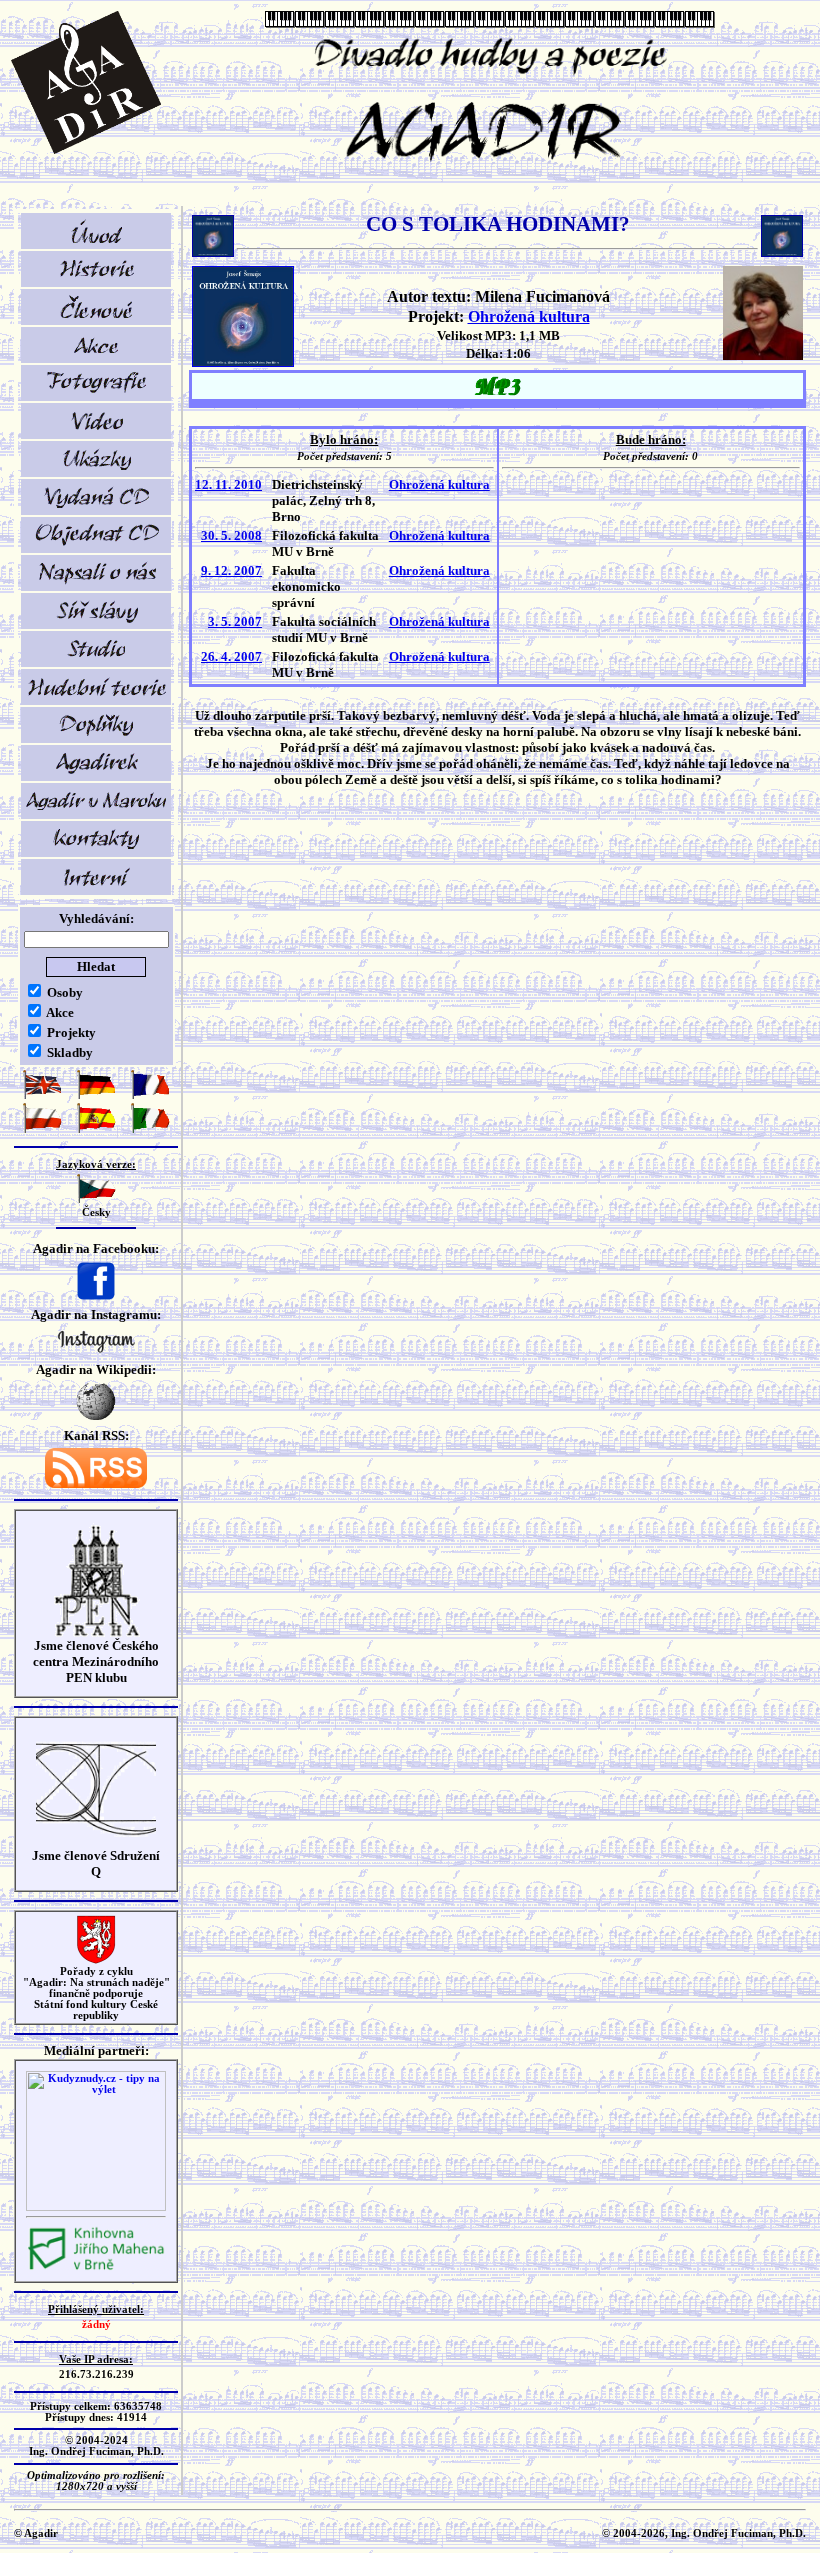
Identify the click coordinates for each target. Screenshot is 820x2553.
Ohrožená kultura (529, 316)
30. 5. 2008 (231, 535)
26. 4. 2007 (231, 656)
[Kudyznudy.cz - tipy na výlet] (96, 2207)
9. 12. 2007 (231, 570)
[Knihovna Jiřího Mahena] (96, 2267)
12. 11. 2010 (228, 484)
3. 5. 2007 (235, 621)
